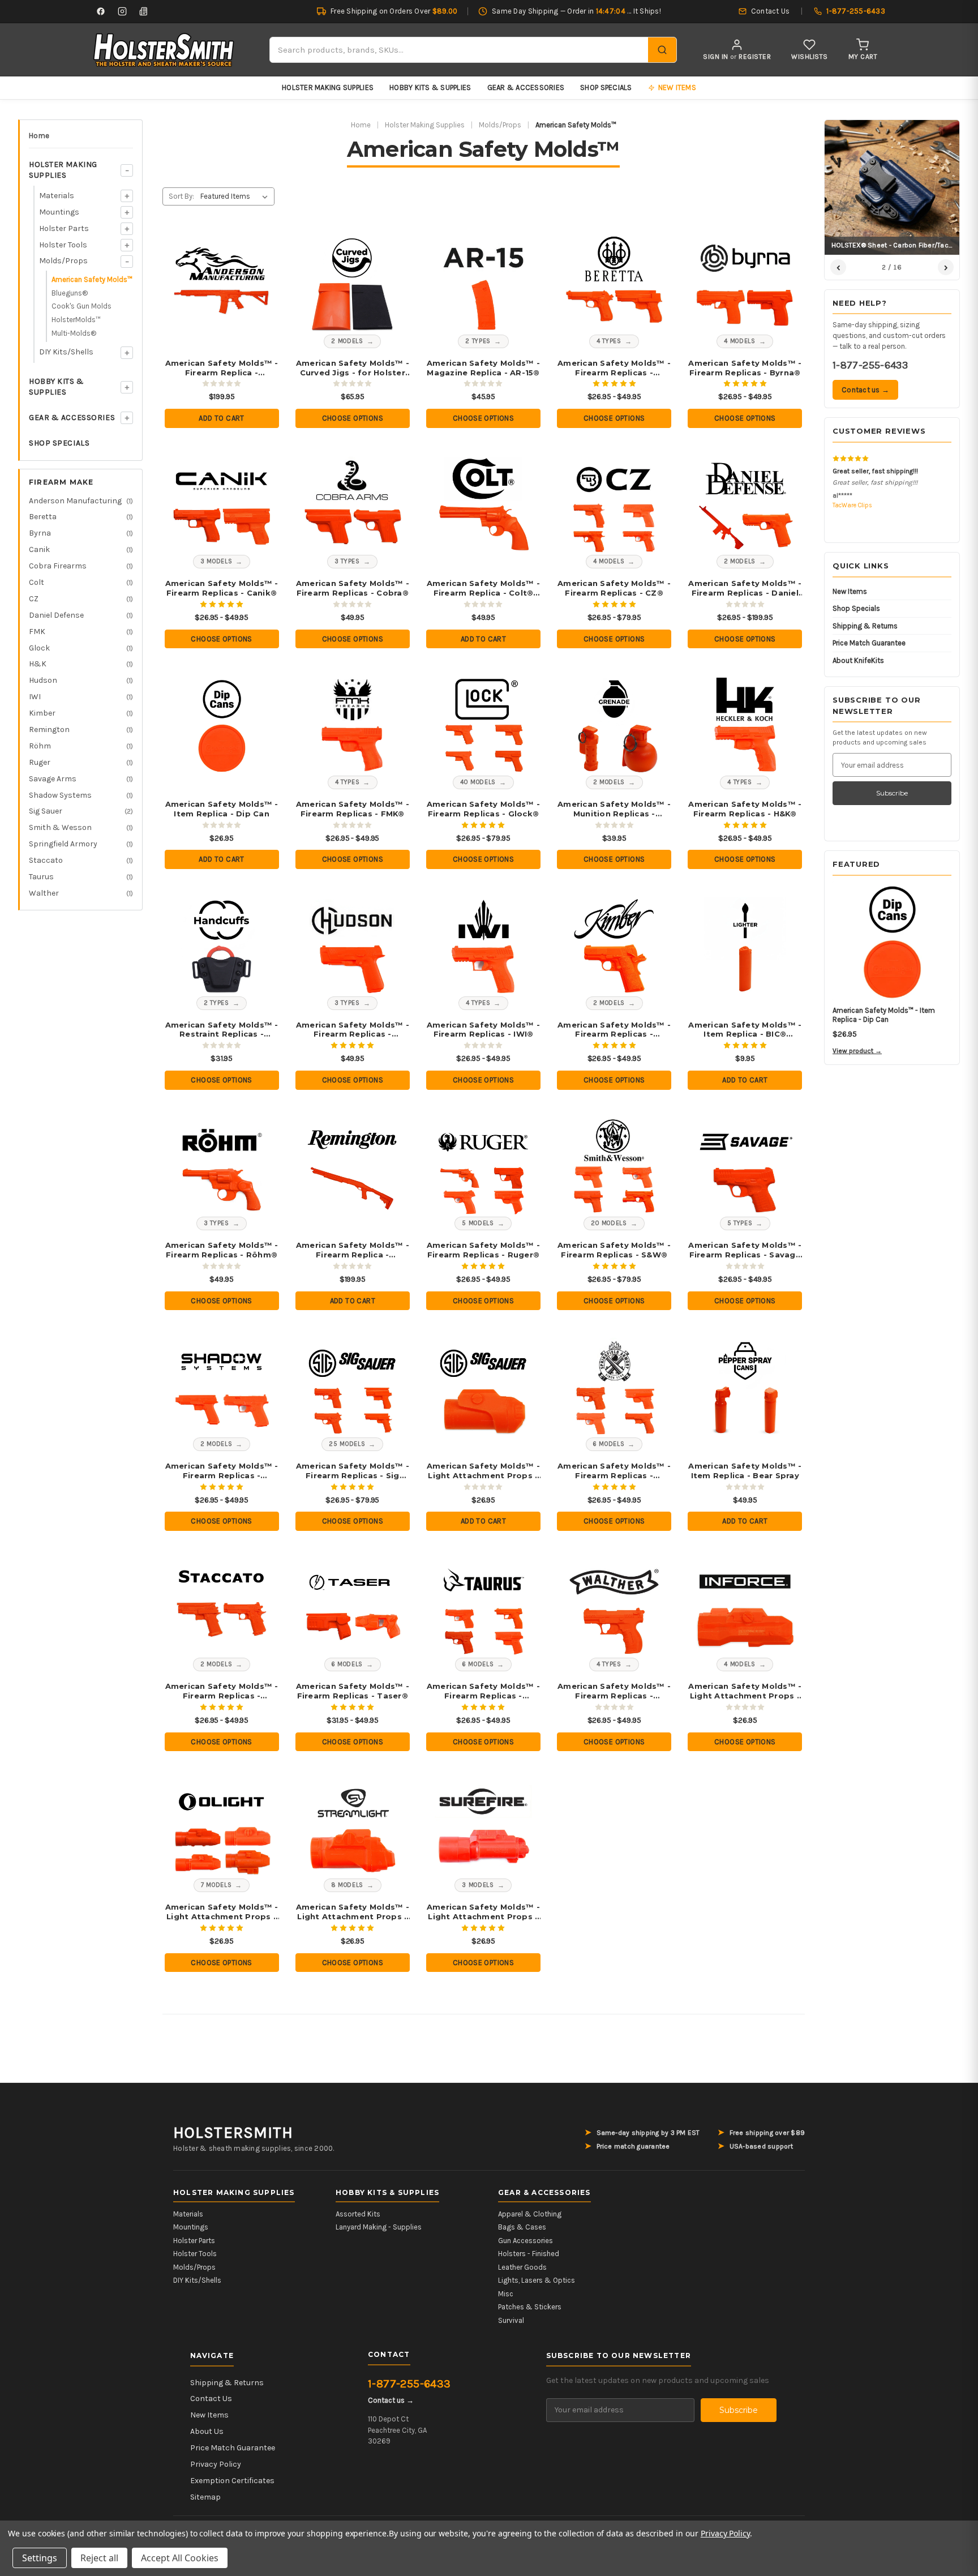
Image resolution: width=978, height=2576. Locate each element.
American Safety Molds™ (92, 279)
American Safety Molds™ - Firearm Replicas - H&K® (745, 809)
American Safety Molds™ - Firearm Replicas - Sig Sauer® (353, 1471)
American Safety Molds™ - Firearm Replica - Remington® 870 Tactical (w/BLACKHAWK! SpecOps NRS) (353, 1250)
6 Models (609, 1444)
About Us (207, 2431)
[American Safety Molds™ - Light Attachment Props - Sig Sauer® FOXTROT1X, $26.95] (484, 1387)
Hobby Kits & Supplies (430, 87)
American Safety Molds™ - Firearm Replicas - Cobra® (353, 588)
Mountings (59, 212)
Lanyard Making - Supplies (379, 2227)
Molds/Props (63, 261)
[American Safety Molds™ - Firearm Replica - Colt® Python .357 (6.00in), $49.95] (484, 505)
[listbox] (236, 196)
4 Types (609, 341)
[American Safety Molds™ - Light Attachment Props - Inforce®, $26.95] (745, 1608)
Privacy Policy (216, 2464)
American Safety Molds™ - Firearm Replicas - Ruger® (483, 1250)
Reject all (99, 2558)
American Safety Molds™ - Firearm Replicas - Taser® (353, 1691)
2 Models (347, 341)
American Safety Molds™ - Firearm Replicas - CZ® (614, 588)
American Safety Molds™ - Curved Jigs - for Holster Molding (353, 368)
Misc (506, 2294)
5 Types (740, 1223)
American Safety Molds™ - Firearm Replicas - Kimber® (614, 1030)
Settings (40, 2558)
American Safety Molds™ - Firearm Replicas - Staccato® (222, 1691)
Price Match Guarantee (869, 643)
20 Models (609, 1223)
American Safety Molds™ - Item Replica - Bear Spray (745, 1471)
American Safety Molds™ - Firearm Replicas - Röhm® (222, 1250)
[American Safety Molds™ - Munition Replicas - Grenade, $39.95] (614, 725)
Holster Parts (64, 228)
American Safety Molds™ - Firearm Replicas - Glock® (483, 809)
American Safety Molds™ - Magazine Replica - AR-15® (483, 368)
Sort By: (181, 196)
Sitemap (205, 2497)
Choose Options (353, 418)
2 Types (478, 341)
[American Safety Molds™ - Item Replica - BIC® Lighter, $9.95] (745, 946)
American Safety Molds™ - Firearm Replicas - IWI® (483, 1030)
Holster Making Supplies (328, 87)
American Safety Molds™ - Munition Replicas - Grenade (614, 809)
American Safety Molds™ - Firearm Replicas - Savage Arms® (745, 1250)
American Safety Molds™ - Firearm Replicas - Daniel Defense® (745, 588)
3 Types (347, 561)
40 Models (478, 782)
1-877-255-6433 (870, 365)
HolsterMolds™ (76, 320)
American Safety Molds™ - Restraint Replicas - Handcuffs (222, 1030)
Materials (57, 196)
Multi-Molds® (74, 333)
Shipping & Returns (865, 626)
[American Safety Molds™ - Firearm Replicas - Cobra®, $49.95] (352, 505)
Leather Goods (522, 2267)
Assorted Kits (358, 2214)
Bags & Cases (522, 2227)
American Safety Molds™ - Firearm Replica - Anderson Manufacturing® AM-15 (222, 368)
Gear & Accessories (526, 87)
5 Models (478, 1223)
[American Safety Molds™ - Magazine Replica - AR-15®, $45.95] (484, 284)
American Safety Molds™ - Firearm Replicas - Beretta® (614, 368)
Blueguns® (70, 293)
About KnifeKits (858, 660)
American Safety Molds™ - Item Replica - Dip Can (222, 809)
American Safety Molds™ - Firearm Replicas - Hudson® (353, 1030)
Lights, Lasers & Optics (537, 2280)
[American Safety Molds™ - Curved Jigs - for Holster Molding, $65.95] (352, 284)
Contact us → (865, 390)
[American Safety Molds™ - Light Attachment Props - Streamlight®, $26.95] (352, 1828)
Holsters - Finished (529, 2254)
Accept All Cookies (180, 2558)
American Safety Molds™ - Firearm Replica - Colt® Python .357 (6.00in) (483, 588)
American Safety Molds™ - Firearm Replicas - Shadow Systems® (222, 1471)
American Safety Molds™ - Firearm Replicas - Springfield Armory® (614, 1471)
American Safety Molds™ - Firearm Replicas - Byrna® (745, 368)
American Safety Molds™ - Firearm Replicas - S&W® (614, 1250)
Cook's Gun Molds (81, 306)
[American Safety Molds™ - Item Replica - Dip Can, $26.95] (222, 725)
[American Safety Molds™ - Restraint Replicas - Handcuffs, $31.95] (222, 946)
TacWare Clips (852, 505)
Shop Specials (606, 87)
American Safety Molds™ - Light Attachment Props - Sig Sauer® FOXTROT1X (483, 1471)
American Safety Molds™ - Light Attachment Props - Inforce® (745, 1691)
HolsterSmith (233, 2133)
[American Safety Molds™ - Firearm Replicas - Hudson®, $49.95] (352, 946)
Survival (511, 2320)
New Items (850, 591)
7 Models (216, 1885)
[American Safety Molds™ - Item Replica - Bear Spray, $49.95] (745, 1387)
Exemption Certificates (232, 2481)
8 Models (347, 1885)
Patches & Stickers (530, 2307)
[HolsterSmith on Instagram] (122, 11)
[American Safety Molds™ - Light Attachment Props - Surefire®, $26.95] (484, 1828)
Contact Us (211, 2399)
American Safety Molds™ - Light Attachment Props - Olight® (222, 1912)
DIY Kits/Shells (66, 352)
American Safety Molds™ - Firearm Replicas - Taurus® (483, 1691)
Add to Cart (221, 418)
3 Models (216, 561)
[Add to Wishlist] (256, 247)
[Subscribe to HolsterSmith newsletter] (144, 11)
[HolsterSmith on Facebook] (101, 11)
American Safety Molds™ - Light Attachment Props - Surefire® (483, 1912)
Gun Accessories (526, 2241)
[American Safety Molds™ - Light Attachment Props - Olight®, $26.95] (222, 1828)
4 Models (739, 341)
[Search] (662, 50)
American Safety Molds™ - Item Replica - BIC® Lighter (745, 1030)
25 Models (347, 1444)
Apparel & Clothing (530, 2214)
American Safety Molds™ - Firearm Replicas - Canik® (222, 588)
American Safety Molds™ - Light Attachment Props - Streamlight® (353, 1912)
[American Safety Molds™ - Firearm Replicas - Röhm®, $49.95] (222, 1167)
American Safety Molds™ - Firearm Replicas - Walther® (614, 1691)
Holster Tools (63, 245)
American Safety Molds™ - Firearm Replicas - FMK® (353, 809)
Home (39, 136)
